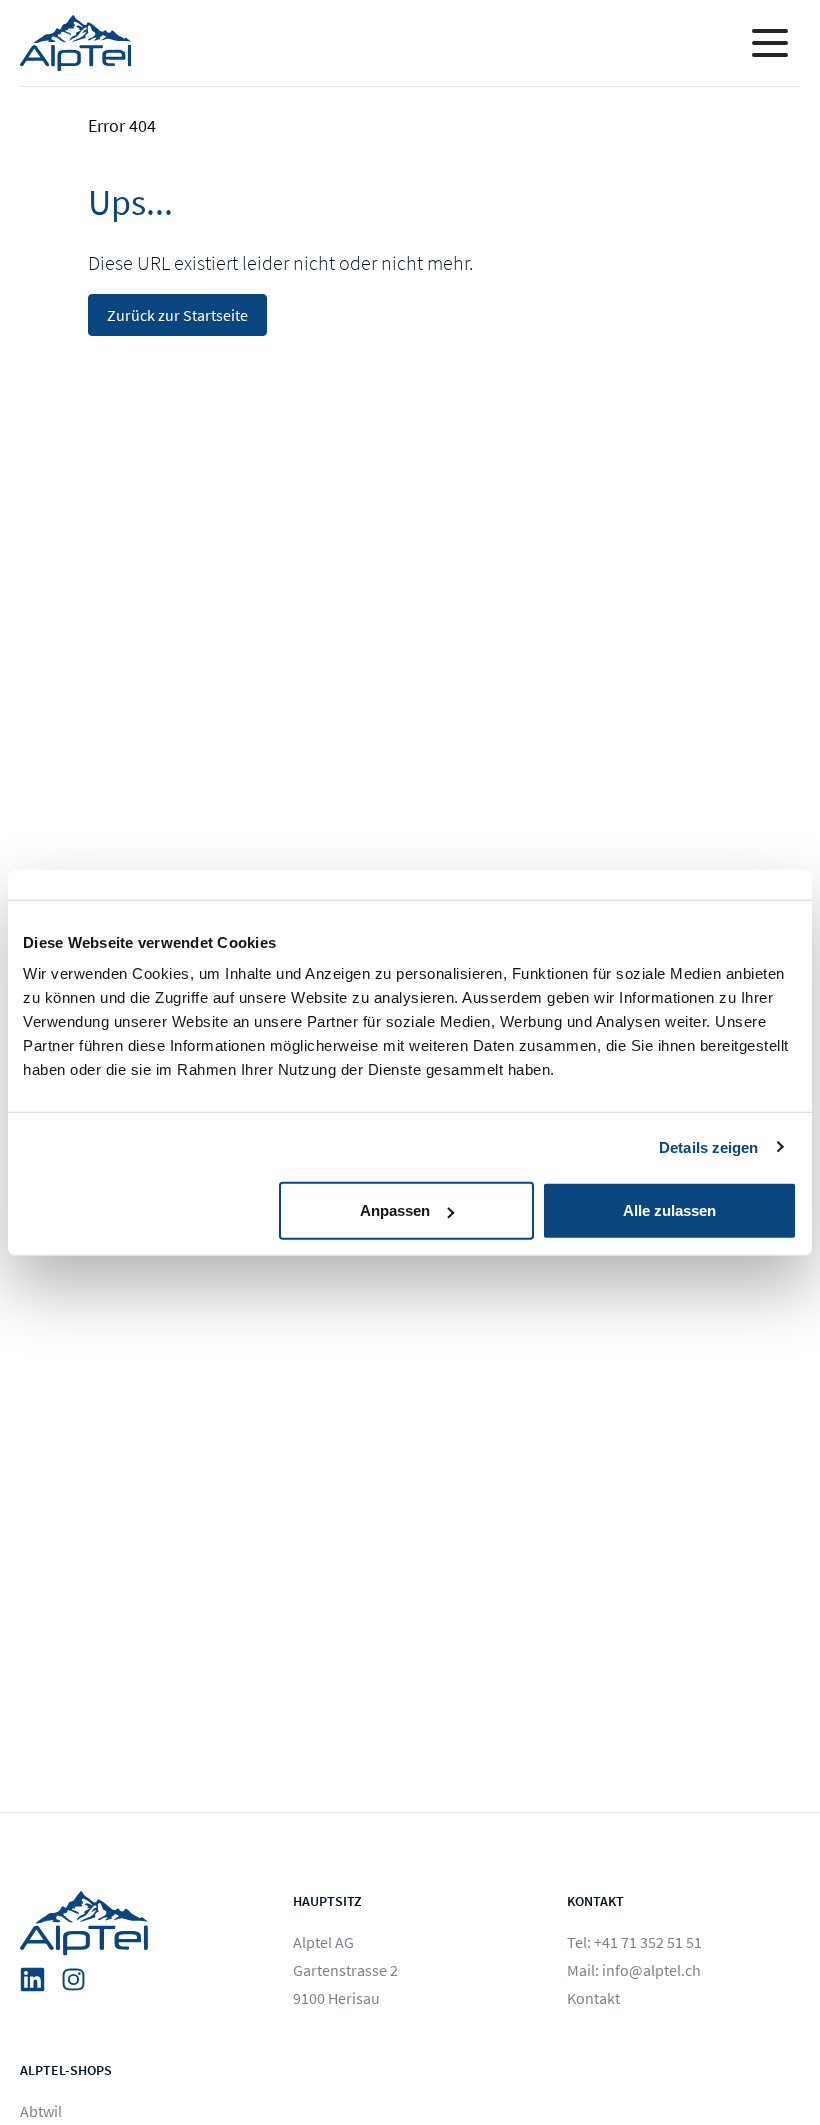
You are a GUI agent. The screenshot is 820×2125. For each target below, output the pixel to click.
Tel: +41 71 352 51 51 (634, 1942)
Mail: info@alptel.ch (634, 1970)
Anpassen (395, 1210)
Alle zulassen (669, 1210)
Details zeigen (708, 1146)
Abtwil (41, 2111)
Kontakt (593, 1998)
